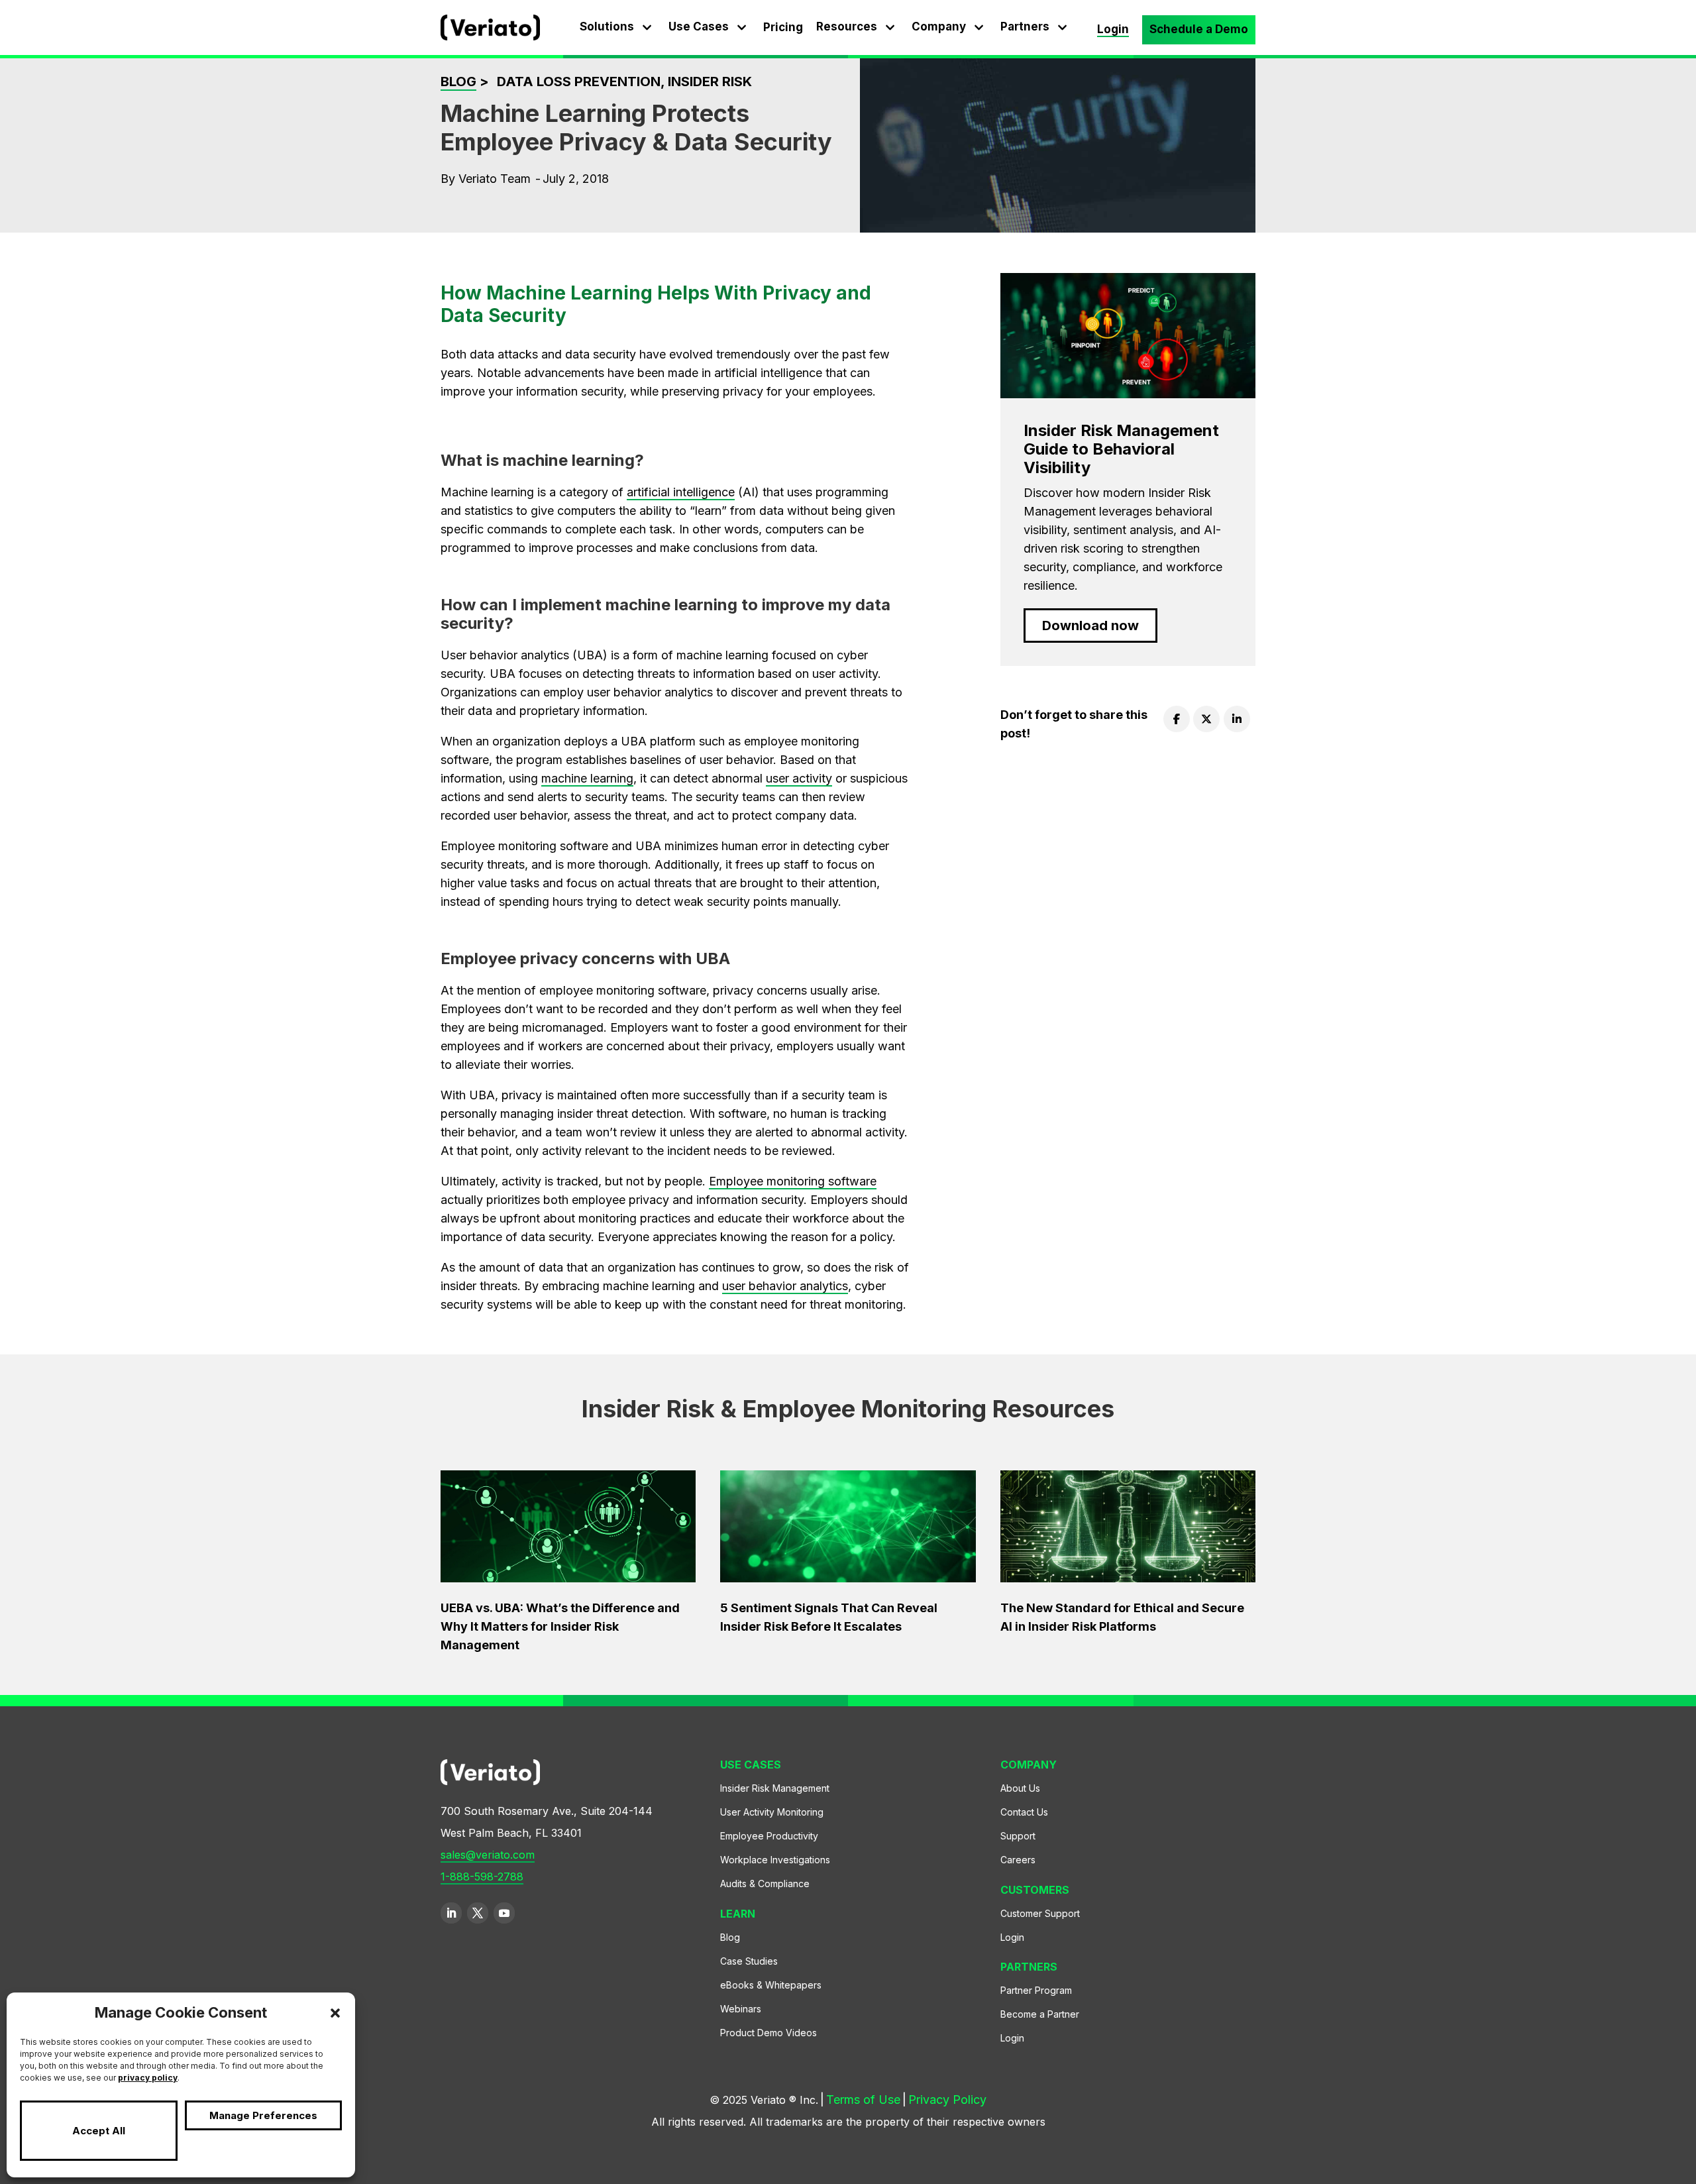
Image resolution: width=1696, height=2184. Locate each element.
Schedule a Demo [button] (1199, 29)
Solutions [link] (607, 27)
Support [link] (1018, 1836)
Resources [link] (847, 27)
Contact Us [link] (1024, 1812)
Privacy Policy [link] (947, 2100)
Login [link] (1113, 29)
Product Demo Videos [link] (768, 2033)
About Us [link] (1020, 1788)
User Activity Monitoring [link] (772, 1812)
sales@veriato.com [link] (488, 1855)
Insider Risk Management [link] (775, 1788)
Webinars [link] (741, 2009)
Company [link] (939, 27)
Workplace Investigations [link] (775, 1860)
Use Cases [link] (699, 27)
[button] (335, 2013)
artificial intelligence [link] (681, 492)
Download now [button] (1090, 626)
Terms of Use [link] (863, 2100)
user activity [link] (799, 778)
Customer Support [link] (1040, 1913)
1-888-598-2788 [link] (482, 1877)
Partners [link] (1025, 27)
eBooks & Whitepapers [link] (771, 1985)
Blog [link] (458, 82)
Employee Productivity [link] (769, 1836)
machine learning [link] (587, 778)
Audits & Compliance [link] (765, 1884)
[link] (490, 36)
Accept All (99, 2131)
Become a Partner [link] (1040, 2014)
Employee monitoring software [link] (793, 1181)
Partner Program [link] (1036, 1990)
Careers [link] (1018, 1860)
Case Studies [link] (749, 1961)
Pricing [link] (783, 27)
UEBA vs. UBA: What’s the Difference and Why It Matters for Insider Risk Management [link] (560, 1626)
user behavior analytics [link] (785, 1286)
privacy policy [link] (148, 2078)
